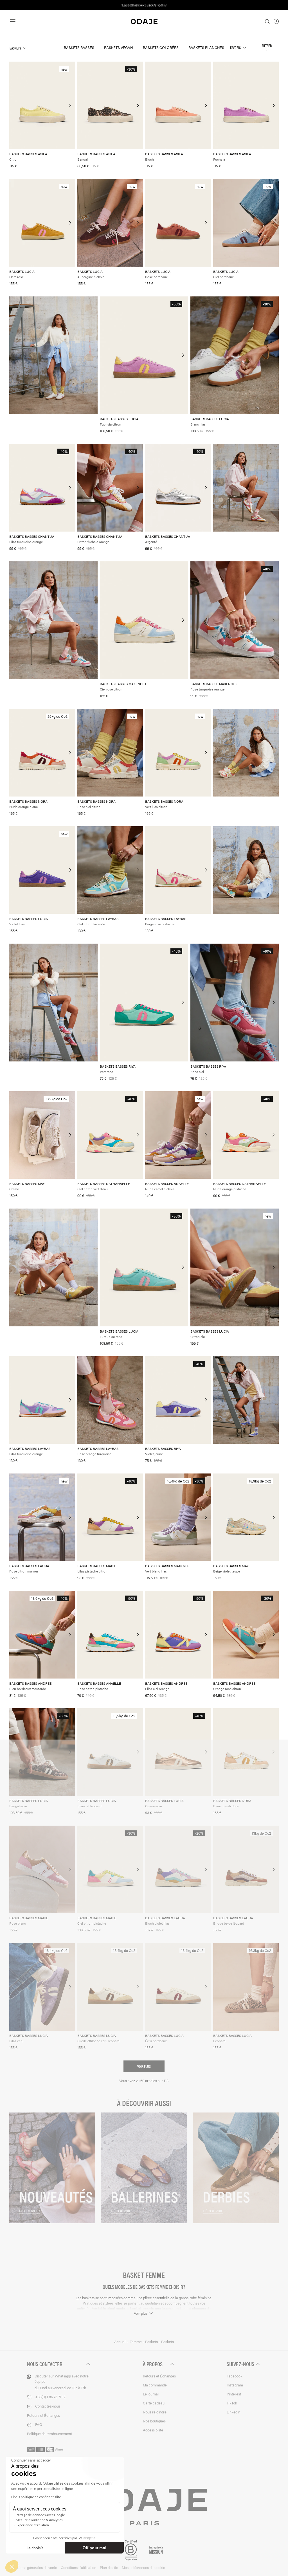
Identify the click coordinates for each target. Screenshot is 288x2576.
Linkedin (233, 2412)
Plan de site (109, 2567)
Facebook (235, 2376)
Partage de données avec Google (40, 2515)
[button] (12, 2566)
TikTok (232, 2403)
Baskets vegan (119, 47)
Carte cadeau (154, 2403)
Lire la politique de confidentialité (36, 2497)
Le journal (151, 2394)
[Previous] (14, 105)
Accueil (121, 2342)
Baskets (15, 48)
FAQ (39, 2424)
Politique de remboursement (49, 2434)
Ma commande (155, 2385)
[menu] (51, 21)
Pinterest (234, 2394)
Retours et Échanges (43, 2415)
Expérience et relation (32, 2525)
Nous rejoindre (155, 2412)
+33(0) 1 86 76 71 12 (50, 2397)
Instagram (235, 2385)
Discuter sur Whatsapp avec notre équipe (62, 2382)
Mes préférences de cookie (143, 2567)
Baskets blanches (206, 47)
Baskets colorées (161, 47)
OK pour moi (94, 2548)
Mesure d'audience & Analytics (39, 2520)
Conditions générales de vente (33, 2567)
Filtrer (267, 45)
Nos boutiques (154, 2421)
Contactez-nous (48, 2406)
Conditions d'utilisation (78, 2567)
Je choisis (35, 2548)
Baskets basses (79, 47)
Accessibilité (153, 2430)
